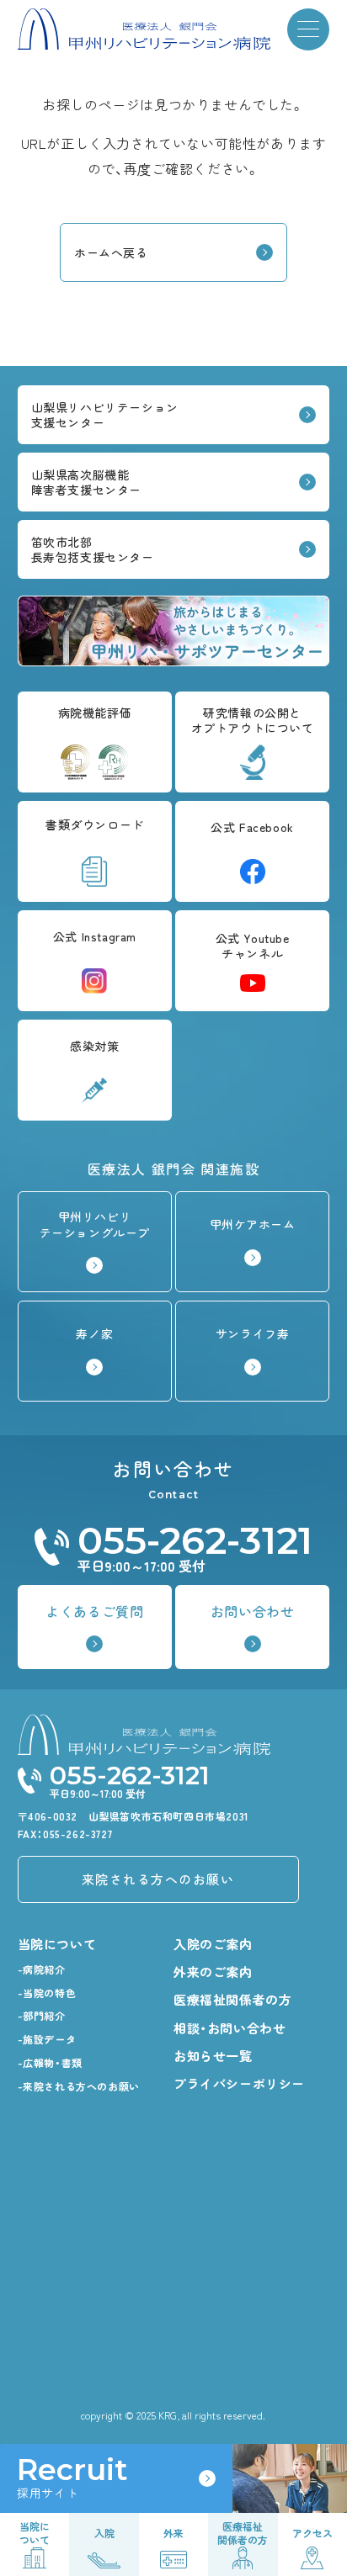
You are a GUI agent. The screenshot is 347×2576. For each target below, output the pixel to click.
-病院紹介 (42, 1969)
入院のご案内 (213, 1944)
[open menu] (308, 29)
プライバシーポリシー (239, 2083)
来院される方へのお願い (158, 1879)
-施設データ (47, 2039)
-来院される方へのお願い (79, 2086)
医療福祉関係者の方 (232, 1999)
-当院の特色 (47, 1993)
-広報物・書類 (50, 2062)
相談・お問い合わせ (230, 2028)
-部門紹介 (42, 2015)
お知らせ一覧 (213, 2056)
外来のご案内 (213, 1972)
